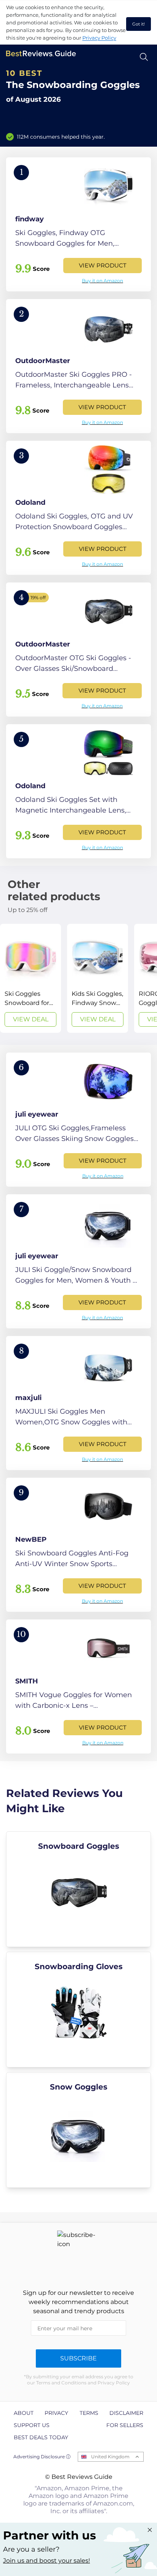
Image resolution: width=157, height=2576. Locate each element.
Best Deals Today (41, 2437)
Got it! (139, 24)
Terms (89, 2413)
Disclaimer (126, 2413)
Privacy (56, 2413)
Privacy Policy (99, 38)
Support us (32, 2425)
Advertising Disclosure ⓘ (42, 2457)
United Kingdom (110, 2457)
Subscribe (78, 2358)
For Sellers (125, 2425)
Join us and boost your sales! (46, 2561)
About (24, 2413)
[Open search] (144, 57)
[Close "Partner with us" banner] (150, 2530)
